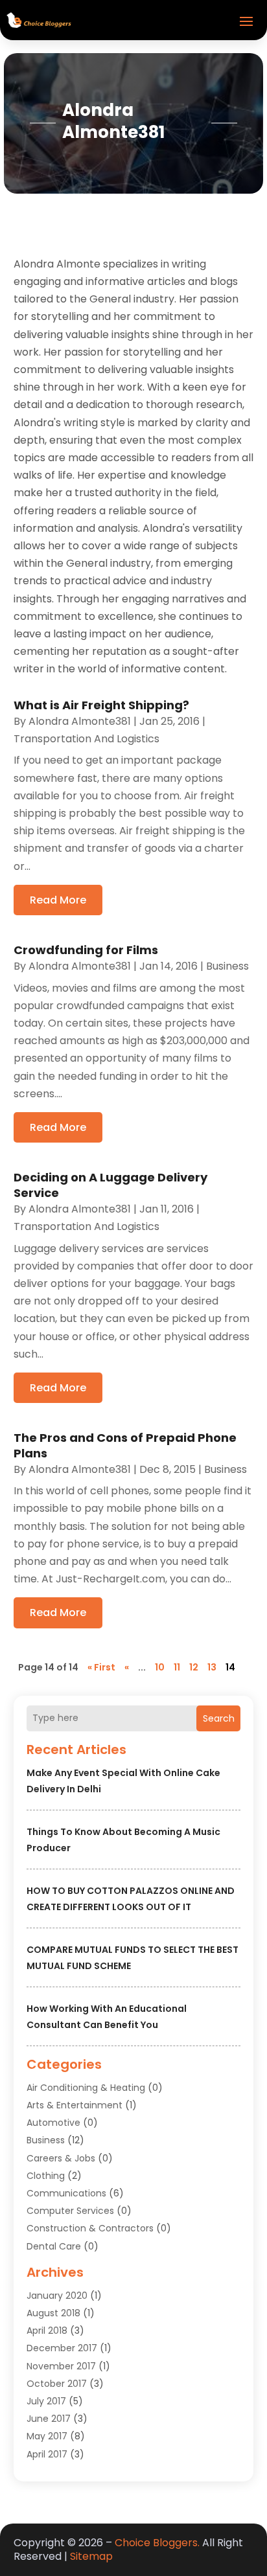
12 (194, 1667)
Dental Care (54, 2246)
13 (212, 1667)
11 (177, 1667)
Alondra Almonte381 (80, 721)
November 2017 (61, 2366)
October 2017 (57, 2384)
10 (160, 1667)
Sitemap (91, 2556)
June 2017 (49, 2419)
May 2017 (47, 2436)
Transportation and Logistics (87, 739)
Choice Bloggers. (157, 2543)
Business (46, 2140)
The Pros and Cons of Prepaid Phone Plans (125, 1445)
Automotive (53, 2123)
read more (58, 900)
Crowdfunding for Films (86, 950)
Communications (66, 2193)
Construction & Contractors (90, 2228)
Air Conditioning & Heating (86, 2088)
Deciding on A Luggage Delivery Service (110, 1185)
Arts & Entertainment (75, 2105)
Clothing (46, 2176)
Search (219, 1718)
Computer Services (70, 2211)
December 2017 (62, 2348)
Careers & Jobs (61, 2158)
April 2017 (47, 2454)
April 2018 (47, 2331)
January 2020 (57, 2296)
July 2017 (46, 2401)
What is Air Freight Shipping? (101, 705)
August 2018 (53, 2313)
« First (101, 1667)
